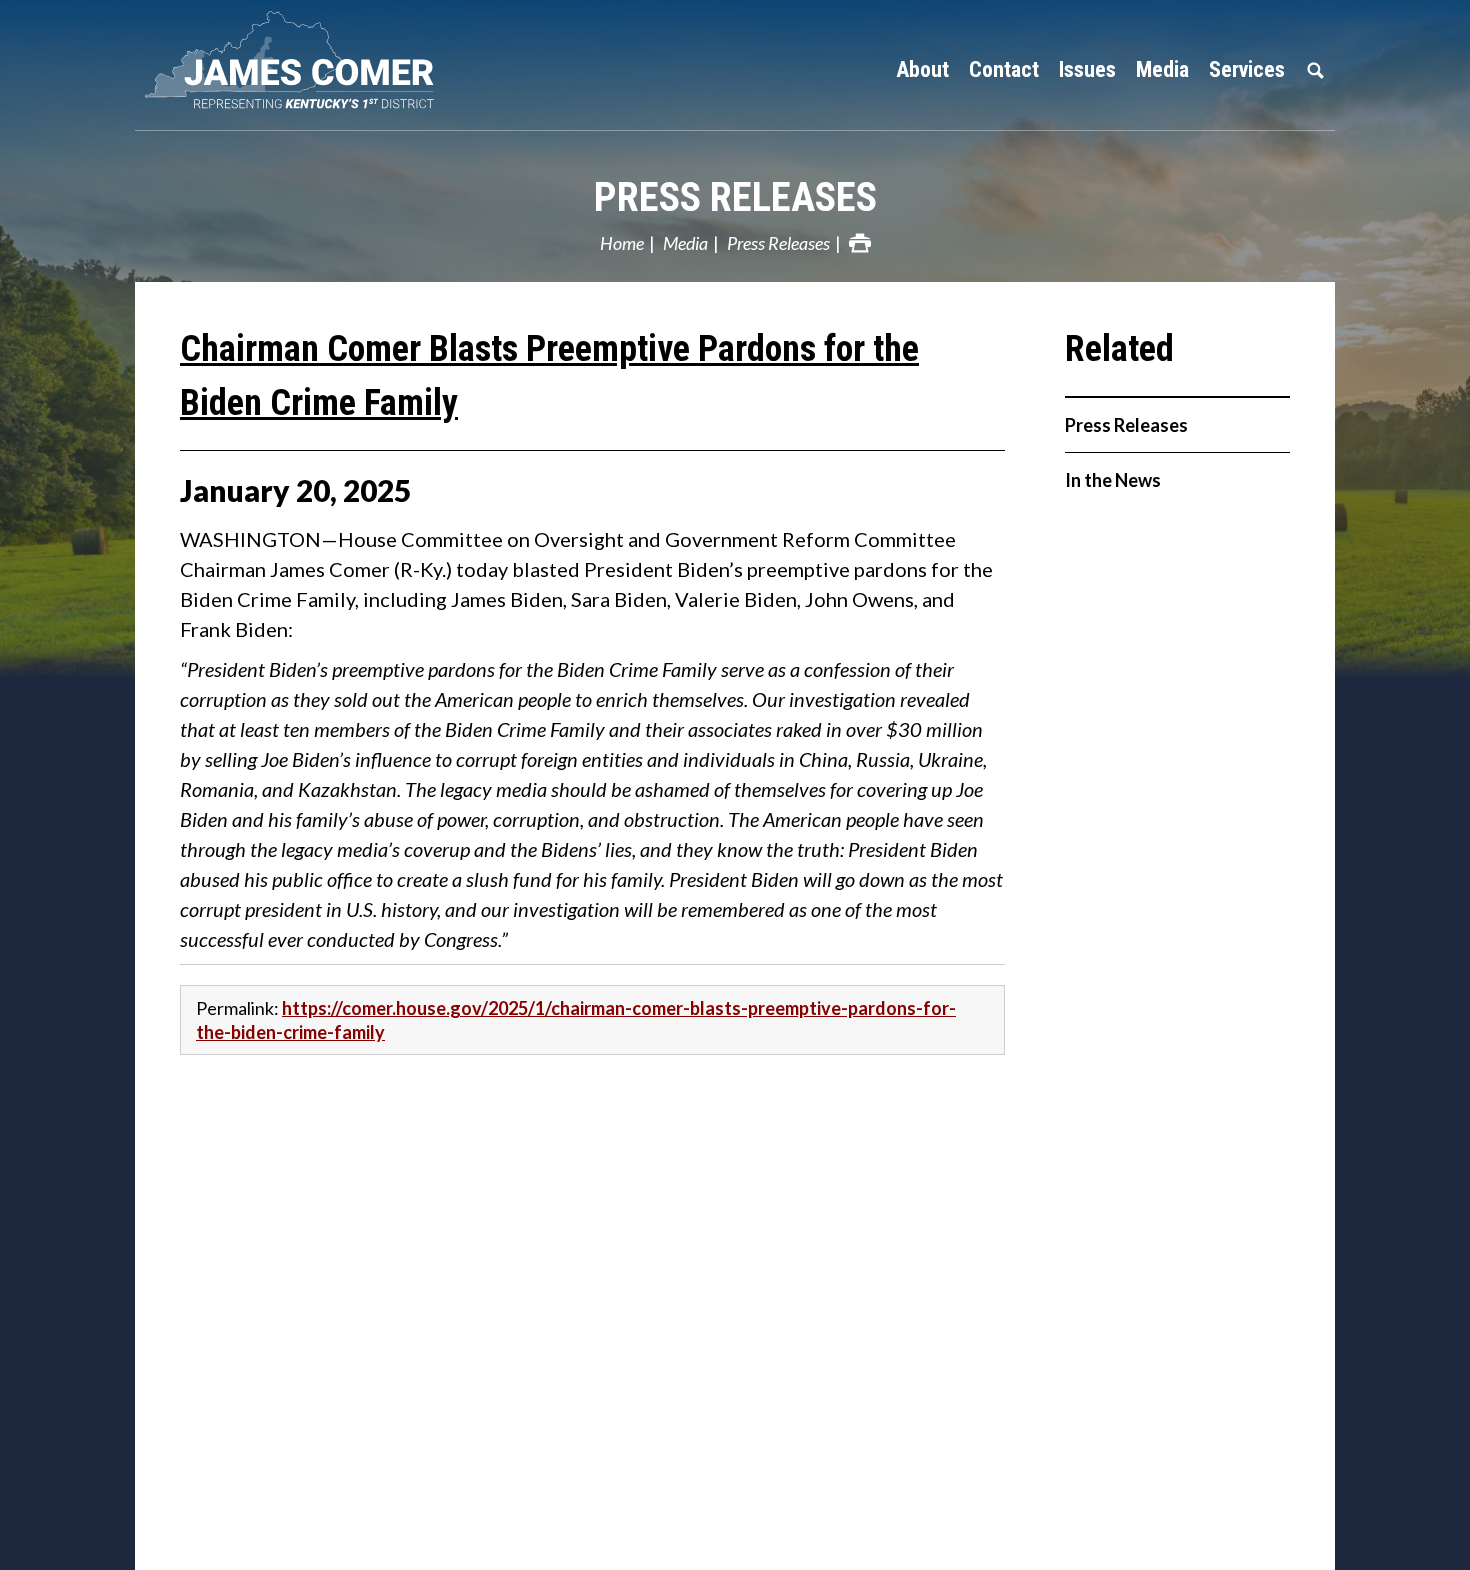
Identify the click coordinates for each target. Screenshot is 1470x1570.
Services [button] (1247, 69)
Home (622, 243)
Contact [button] (1004, 69)
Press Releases (735, 197)
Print (860, 243)
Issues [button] (1087, 69)
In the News (1113, 480)
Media (685, 243)
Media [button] (1162, 69)
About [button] (922, 69)
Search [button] (1315, 70)
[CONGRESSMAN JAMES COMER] (305, 60)
